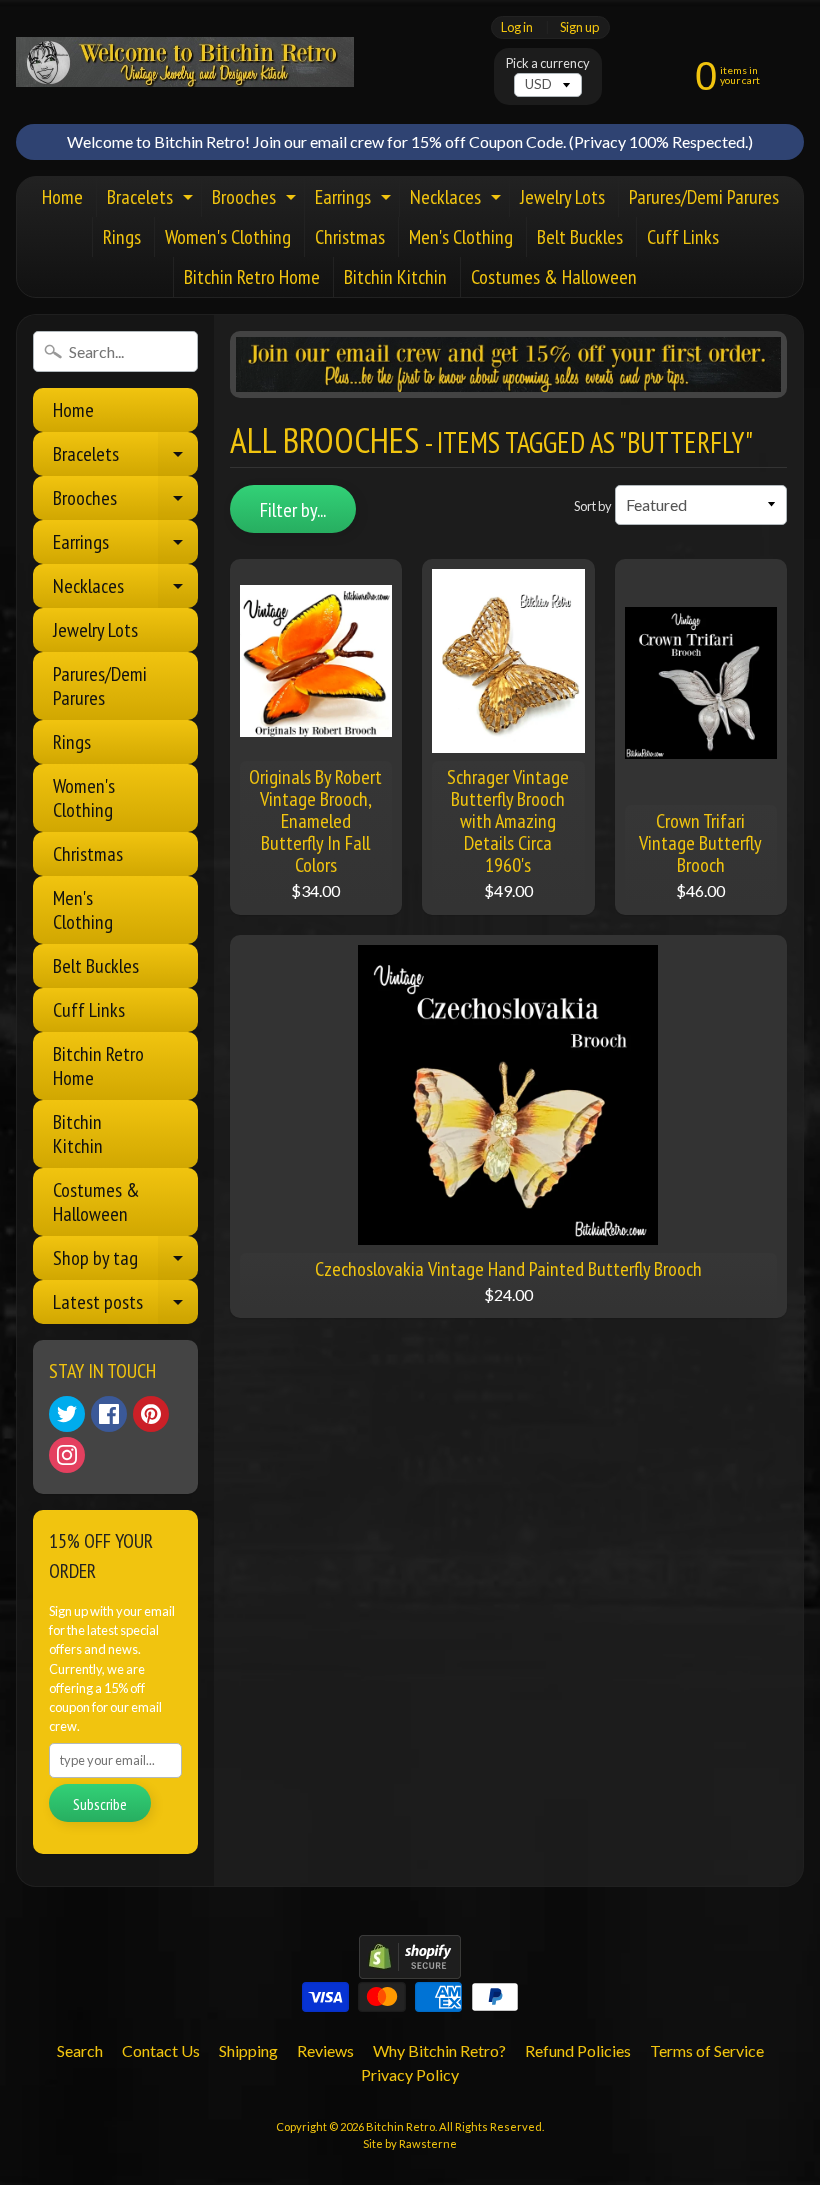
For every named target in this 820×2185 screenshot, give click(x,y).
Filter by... (293, 510)
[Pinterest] (151, 1414)
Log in (517, 27)
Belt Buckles (580, 237)
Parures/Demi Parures (704, 197)
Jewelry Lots (562, 197)
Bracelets (152, 200)
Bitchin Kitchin (395, 277)
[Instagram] (67, 1455)
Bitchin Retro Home (252, 277)
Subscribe (100, 1804)
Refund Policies (578, 2050)
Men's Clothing (461, 237)
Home (62, 197)
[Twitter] (67, 1414)
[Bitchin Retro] (185, 62)
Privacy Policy (410, 2074)
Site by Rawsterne (410, 2143)
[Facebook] (109, 1414)
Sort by (593, 506)
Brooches (256, 200)
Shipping (248, 2050)
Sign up (579, 27)
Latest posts (125, 1306)
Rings (122, 237)
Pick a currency (548, 63)
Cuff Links (683, 237)
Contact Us (161, 2050)
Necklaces (458, 200)
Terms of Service (707, 2050)
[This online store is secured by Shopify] (410, 1966)
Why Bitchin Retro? (439, 2050)
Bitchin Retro (400, 2126)
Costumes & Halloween (554, 277)
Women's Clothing (228, 237)
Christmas (350, 237)
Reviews (325, 2050)
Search (80, 2050)
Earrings (355, 200)
